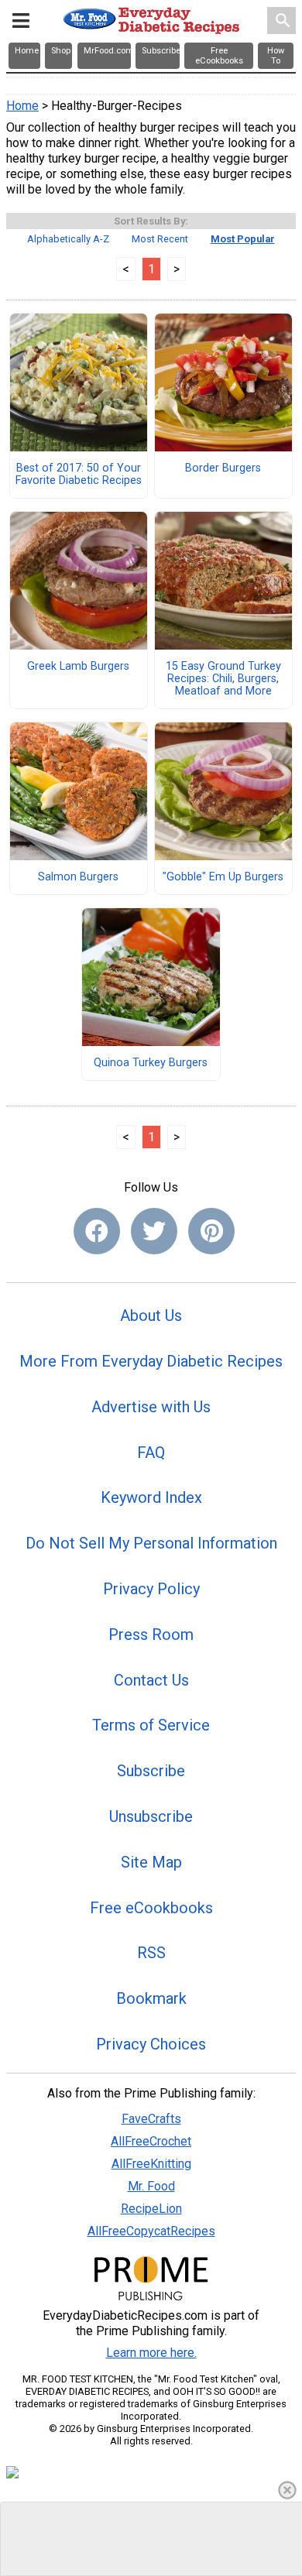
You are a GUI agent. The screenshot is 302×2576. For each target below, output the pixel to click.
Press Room (151, 1634)
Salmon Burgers (78, 877)
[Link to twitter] (154, 1231)
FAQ (151, 1453)
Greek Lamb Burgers (78, 667)
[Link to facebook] (97, 1231)
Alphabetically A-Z (68, 239)
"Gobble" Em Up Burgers (223, 877)
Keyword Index (151, 1497)
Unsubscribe (151, 1816)
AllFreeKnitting (151, 2164)
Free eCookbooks (151, 1908)
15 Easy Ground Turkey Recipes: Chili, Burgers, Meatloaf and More (223, 679)
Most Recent (160, 239)
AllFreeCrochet (151, 2141)
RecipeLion (151, 2209)
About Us (151, 1315)
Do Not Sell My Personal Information (151, 1543)
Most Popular (243, 239)
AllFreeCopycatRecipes (151, 2231)
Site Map (151, 1862)
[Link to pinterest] (211, 1231)
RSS (151, 1953)
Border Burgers (223, 468)
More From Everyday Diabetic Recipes (151, 1361)
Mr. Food (151, 2186)
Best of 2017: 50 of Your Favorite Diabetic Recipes (79, 475)
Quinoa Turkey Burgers (151, 1063)
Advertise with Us (151, 1407)
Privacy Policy (151, 1589)
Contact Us (151, 1680)
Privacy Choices (151, 2044)
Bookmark (151, 1998)
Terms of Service (151, 1725)
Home (22, 106)
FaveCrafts (151, 2119)
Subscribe (151, 1771)
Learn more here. (151, 2353)
